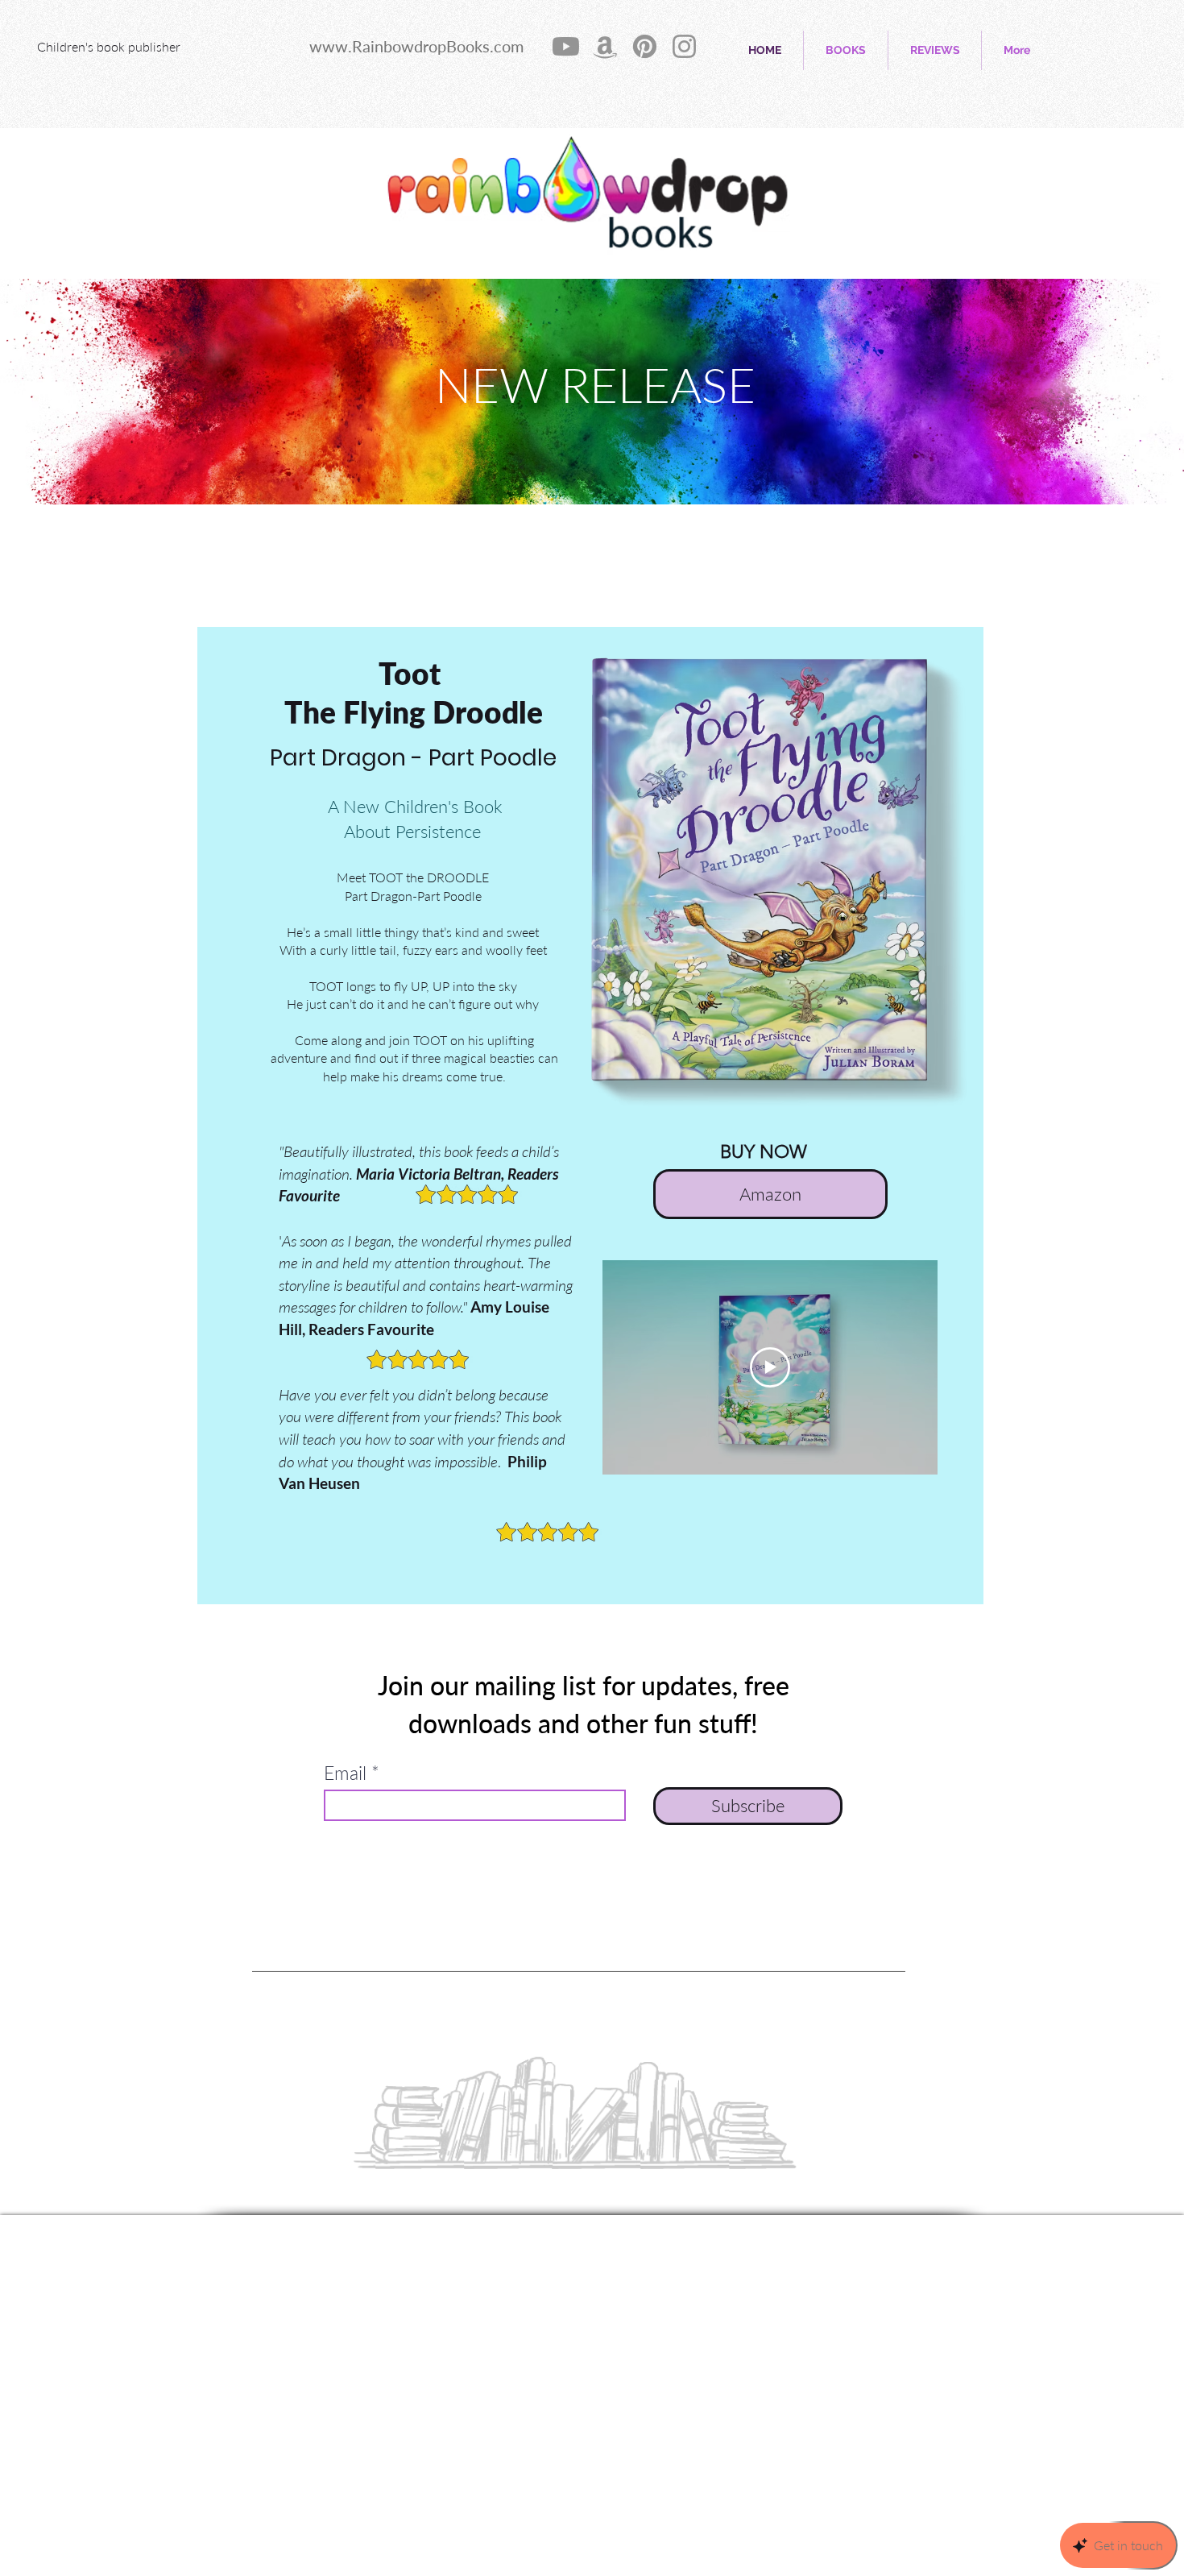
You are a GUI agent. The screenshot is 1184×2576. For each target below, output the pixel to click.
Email (345, 1773)
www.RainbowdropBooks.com (416, 46)
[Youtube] (566, 46)
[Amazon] (605, 46)
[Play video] (770, 1367)
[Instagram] (684, 46)
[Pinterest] (645, 46)
